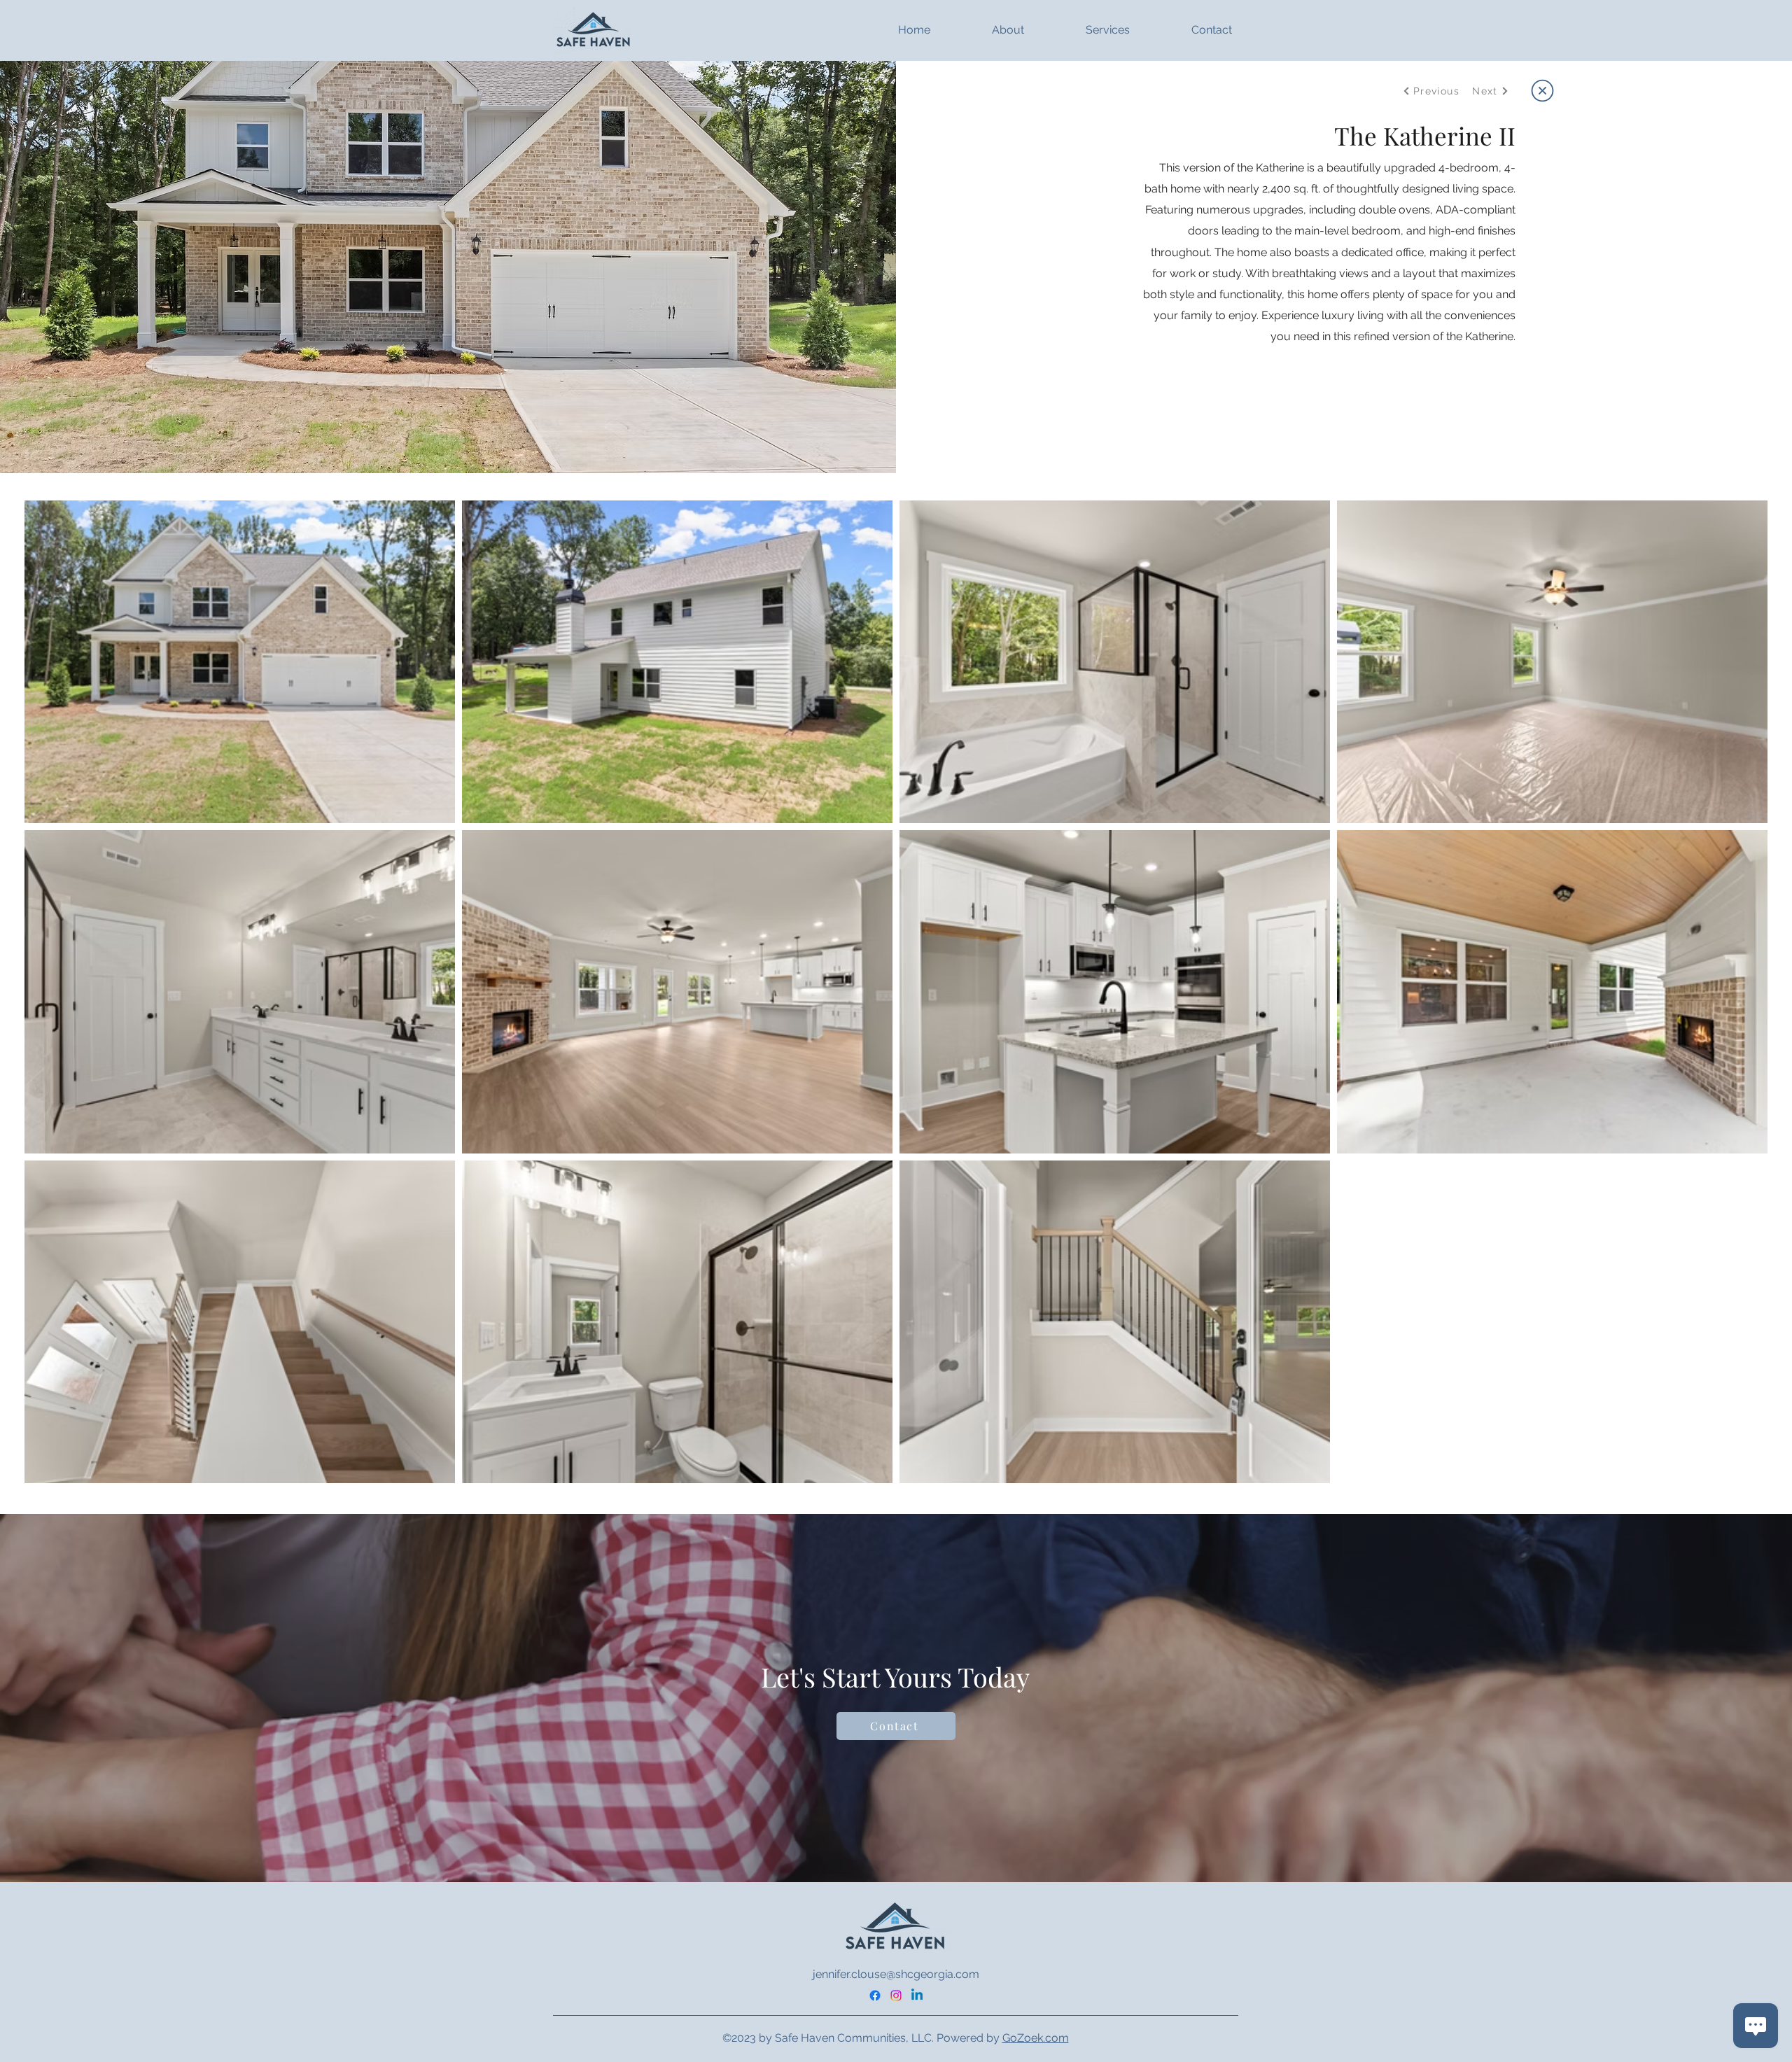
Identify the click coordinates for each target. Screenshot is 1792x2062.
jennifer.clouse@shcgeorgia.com (896, 1974)
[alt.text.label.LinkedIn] (917, 1996)
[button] (984, 30)
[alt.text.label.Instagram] (896, 1996)
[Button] (1541, 90)
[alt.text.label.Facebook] (875, 1996)
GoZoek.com (1036, 2038)
